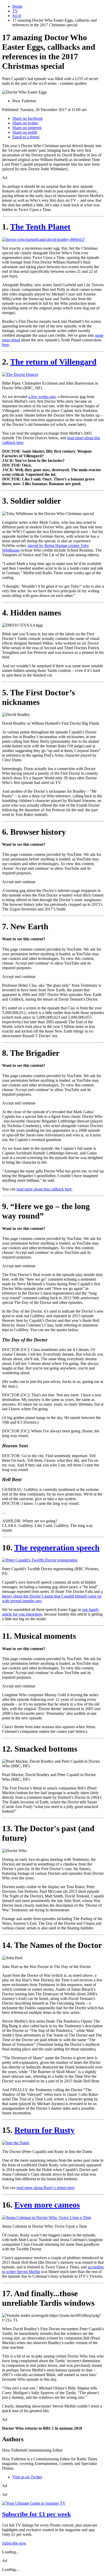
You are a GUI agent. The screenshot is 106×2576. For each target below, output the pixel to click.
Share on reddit (25, 132)
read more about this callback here (44, 1189)
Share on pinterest (27, 128)
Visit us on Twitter (27, 2477)
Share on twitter (25, 123)
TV (15, 11)
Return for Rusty (45, 2130)
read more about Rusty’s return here (45, 2188)
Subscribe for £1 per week (36, 2514)
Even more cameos (47, 2205)
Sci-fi (17, 16)
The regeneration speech (57, 1548)
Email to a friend (26, 137)
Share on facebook (28, 118)
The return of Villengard (53, 362)
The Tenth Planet (40, 227)
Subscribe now (14, 2543)
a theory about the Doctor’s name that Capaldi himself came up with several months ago (52, 1596)
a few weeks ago (42, 397)
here (6, 345)
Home (17, 6)
